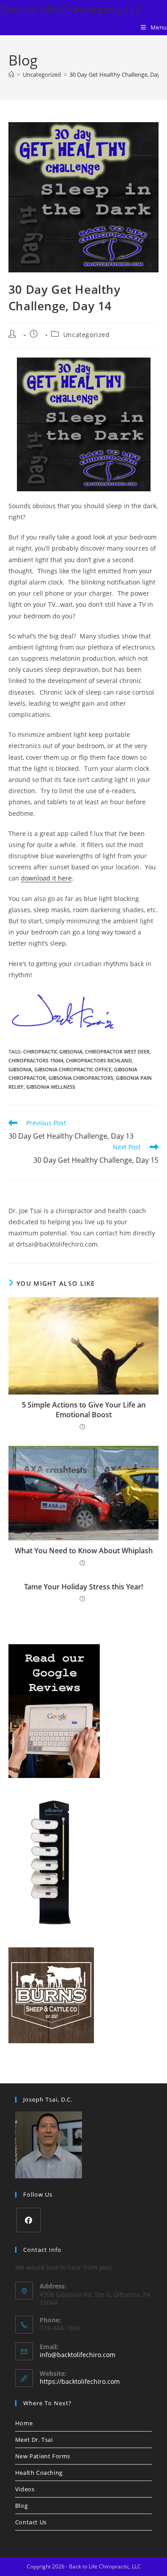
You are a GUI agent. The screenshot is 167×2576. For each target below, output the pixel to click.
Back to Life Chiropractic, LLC (71, 10)
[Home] (11, 74)
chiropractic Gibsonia (53, 1051)
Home (24, 2423)
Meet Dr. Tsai (34, 2440)
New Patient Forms (43, 2456)
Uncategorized (87, 335)
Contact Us (31, 2522)
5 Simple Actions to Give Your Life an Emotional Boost (84, 1410)
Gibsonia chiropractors (81, 1078)
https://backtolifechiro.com (80, 2381)
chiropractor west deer (117, 1051)
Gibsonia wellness (51, 1087)
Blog (21, 2506)
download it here (46, 878)
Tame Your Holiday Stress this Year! (83, 1587)
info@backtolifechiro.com (77, 2355)
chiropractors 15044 (36, 1060)
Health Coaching (39, 2473)
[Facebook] (29, 2220)
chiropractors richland (99, 1060)
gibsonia (20, 1069)
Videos (25, 2489)
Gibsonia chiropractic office (73, 1069)
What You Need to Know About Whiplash (84, 1551)
